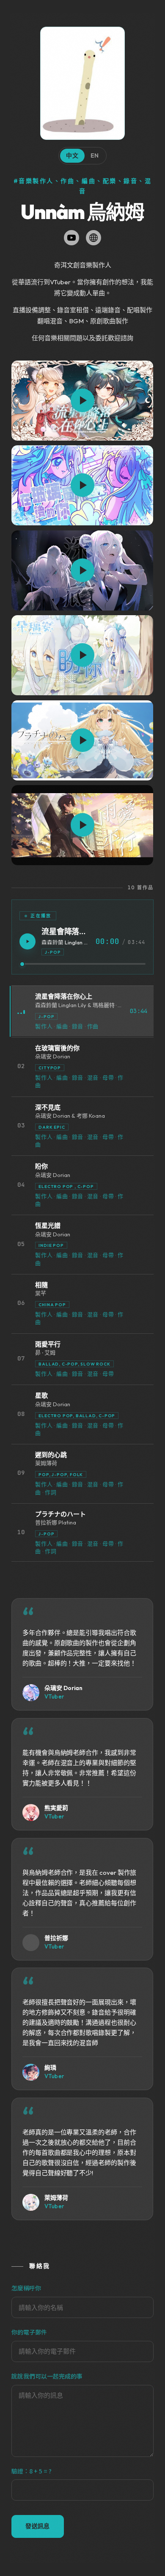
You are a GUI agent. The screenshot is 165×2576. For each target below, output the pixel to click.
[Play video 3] (82, 570)
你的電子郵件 (29, 2332)
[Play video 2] (82, 485)
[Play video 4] (82, 655)
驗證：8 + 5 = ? (32, 2471)
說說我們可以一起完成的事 (47, 2376)
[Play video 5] (82, 740)
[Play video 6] (82, 825)
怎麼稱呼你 (26, 2288)
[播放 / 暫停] (27, 941)
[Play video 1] (82, 401)
